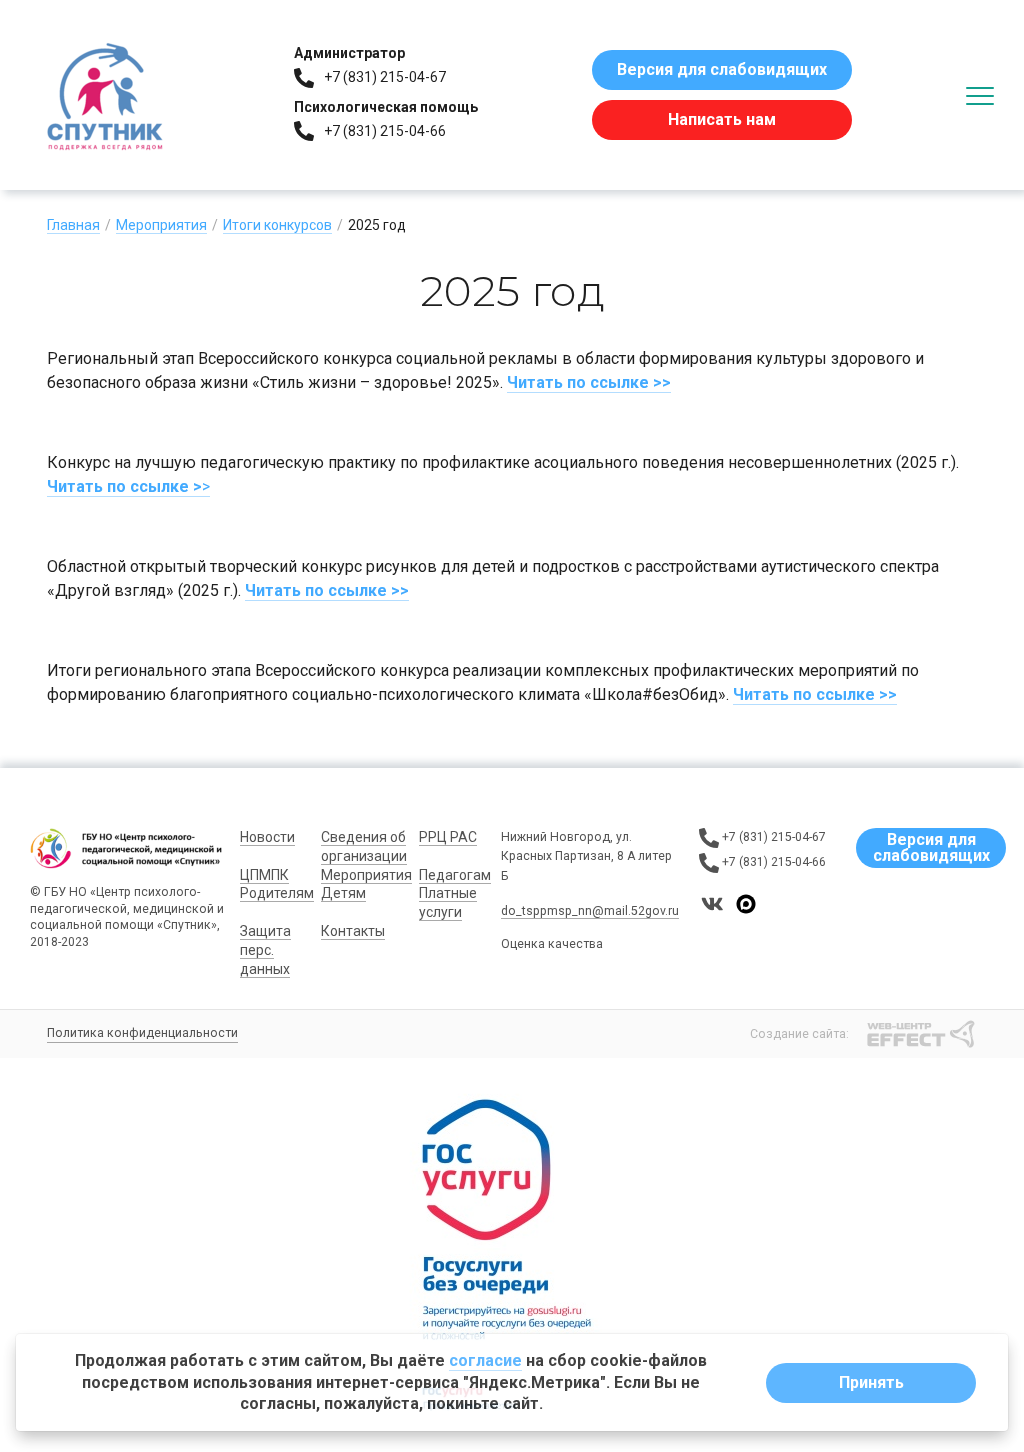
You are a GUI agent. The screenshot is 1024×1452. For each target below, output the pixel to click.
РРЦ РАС (448, 837)
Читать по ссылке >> (589, 382)
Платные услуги (448, 902)
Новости (267, 837)
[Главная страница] (105, 95)
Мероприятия (161, 225)
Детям (343, 893)
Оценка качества (552, 944)
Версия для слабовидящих (722, 69)
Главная (73, 225)
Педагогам (455, 875)
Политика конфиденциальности (142, 1033)
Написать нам (722, 119)
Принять (871, 1382)
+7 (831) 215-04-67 (385, 77)
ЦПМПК (264, 875)
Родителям (277, 893)
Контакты (353, 931)
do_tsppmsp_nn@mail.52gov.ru (590, 911)
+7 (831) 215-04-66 (385, 131)
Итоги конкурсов (277, 225)
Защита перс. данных (265, 950)
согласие (485, 1360)
